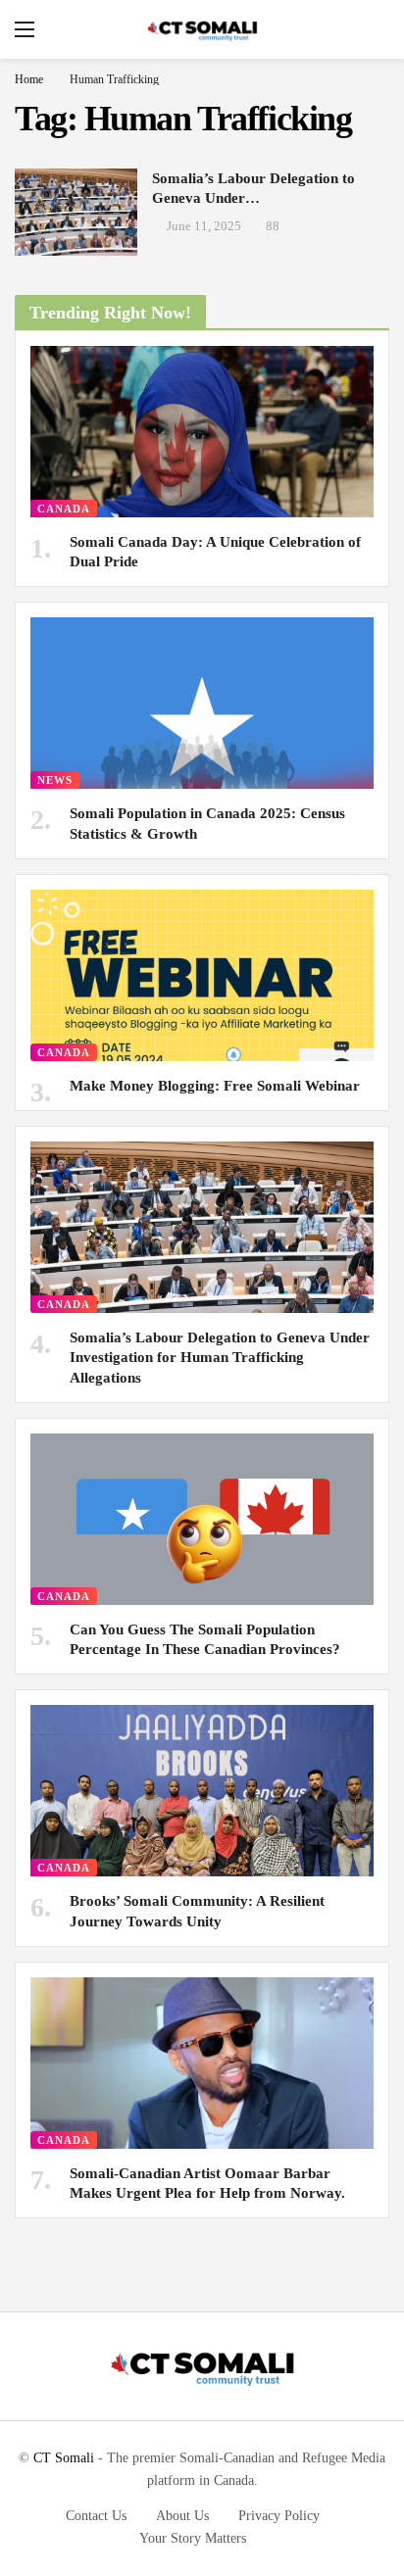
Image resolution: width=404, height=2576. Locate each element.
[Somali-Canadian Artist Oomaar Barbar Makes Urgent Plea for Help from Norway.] (202, 2063)
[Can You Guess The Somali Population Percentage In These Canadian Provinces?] (202, 1519)
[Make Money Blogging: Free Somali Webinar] (202, 975)
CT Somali (64, 2458)
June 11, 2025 (204, 226)
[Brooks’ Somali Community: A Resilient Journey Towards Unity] (202, 1791)
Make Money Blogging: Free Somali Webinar (215, 1086)
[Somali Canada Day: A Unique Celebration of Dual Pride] (202, 432)
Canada (64, 509)
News (55, 780)
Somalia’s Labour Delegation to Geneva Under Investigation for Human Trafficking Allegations (220, 1358)
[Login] (375, 29)
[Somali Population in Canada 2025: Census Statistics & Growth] (202, 703)
